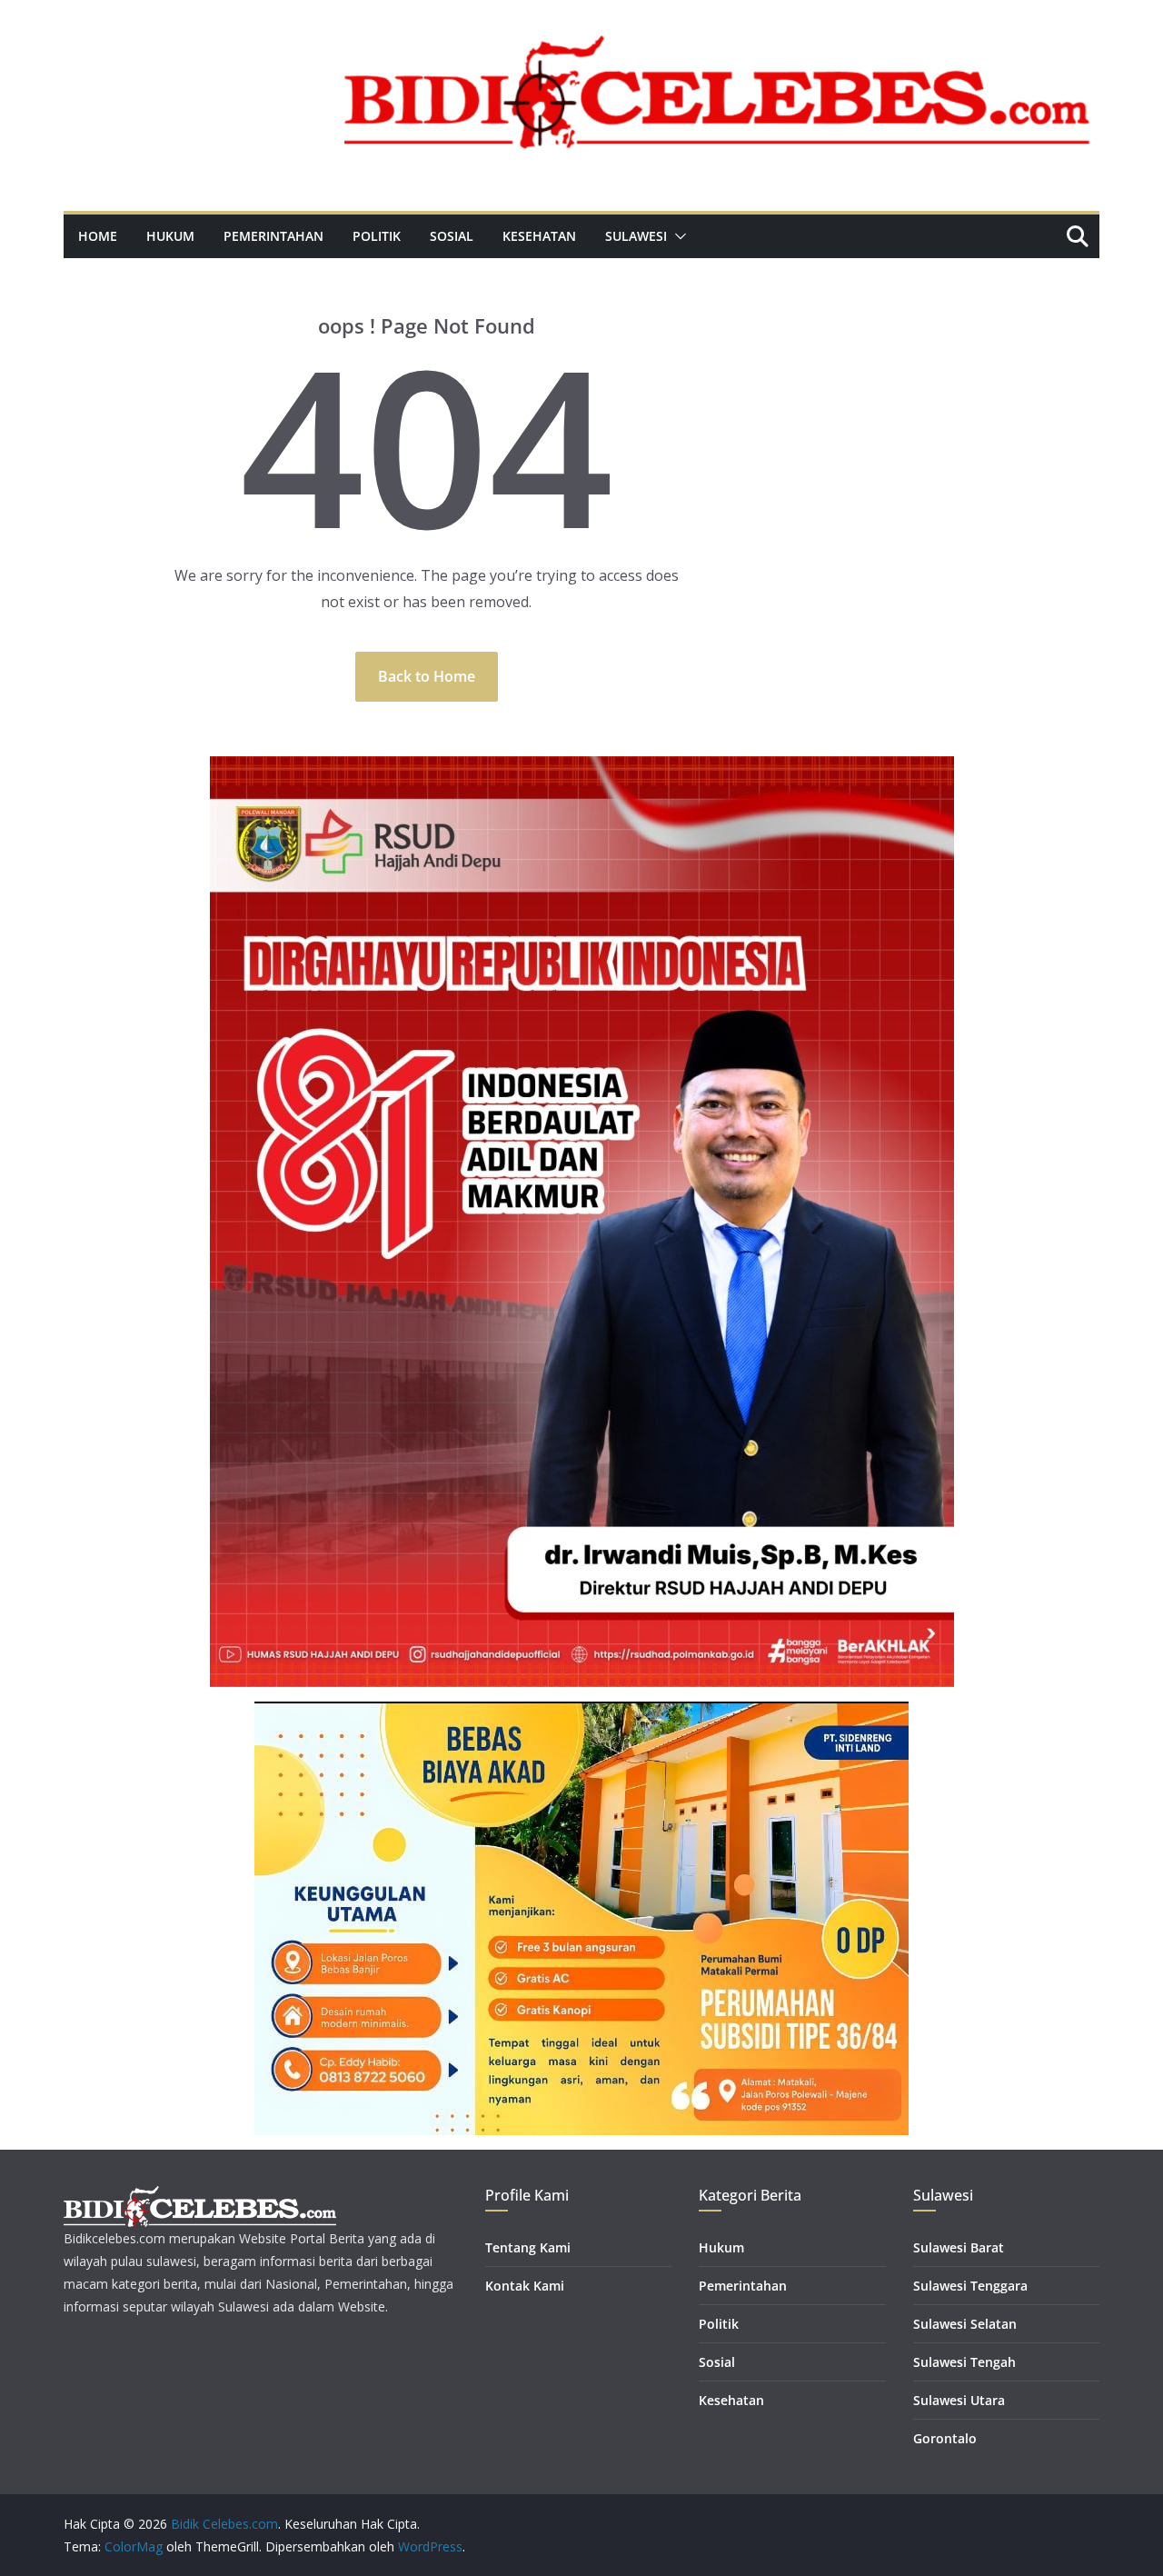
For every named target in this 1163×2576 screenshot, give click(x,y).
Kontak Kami (525, 2286)
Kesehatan (539, 236)
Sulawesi (636, 236)
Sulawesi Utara (959, 2400)
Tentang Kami (528, 2247)
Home (98, 236)
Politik (377, 236)
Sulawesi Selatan (965, 2324)
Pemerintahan (273, 236)
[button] (677, 236)
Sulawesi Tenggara (970, 2286)
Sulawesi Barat (959, 2247)
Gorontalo (945, 2438)
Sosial (452, 236)
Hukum (170, 236)
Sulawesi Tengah (964, 2362)
